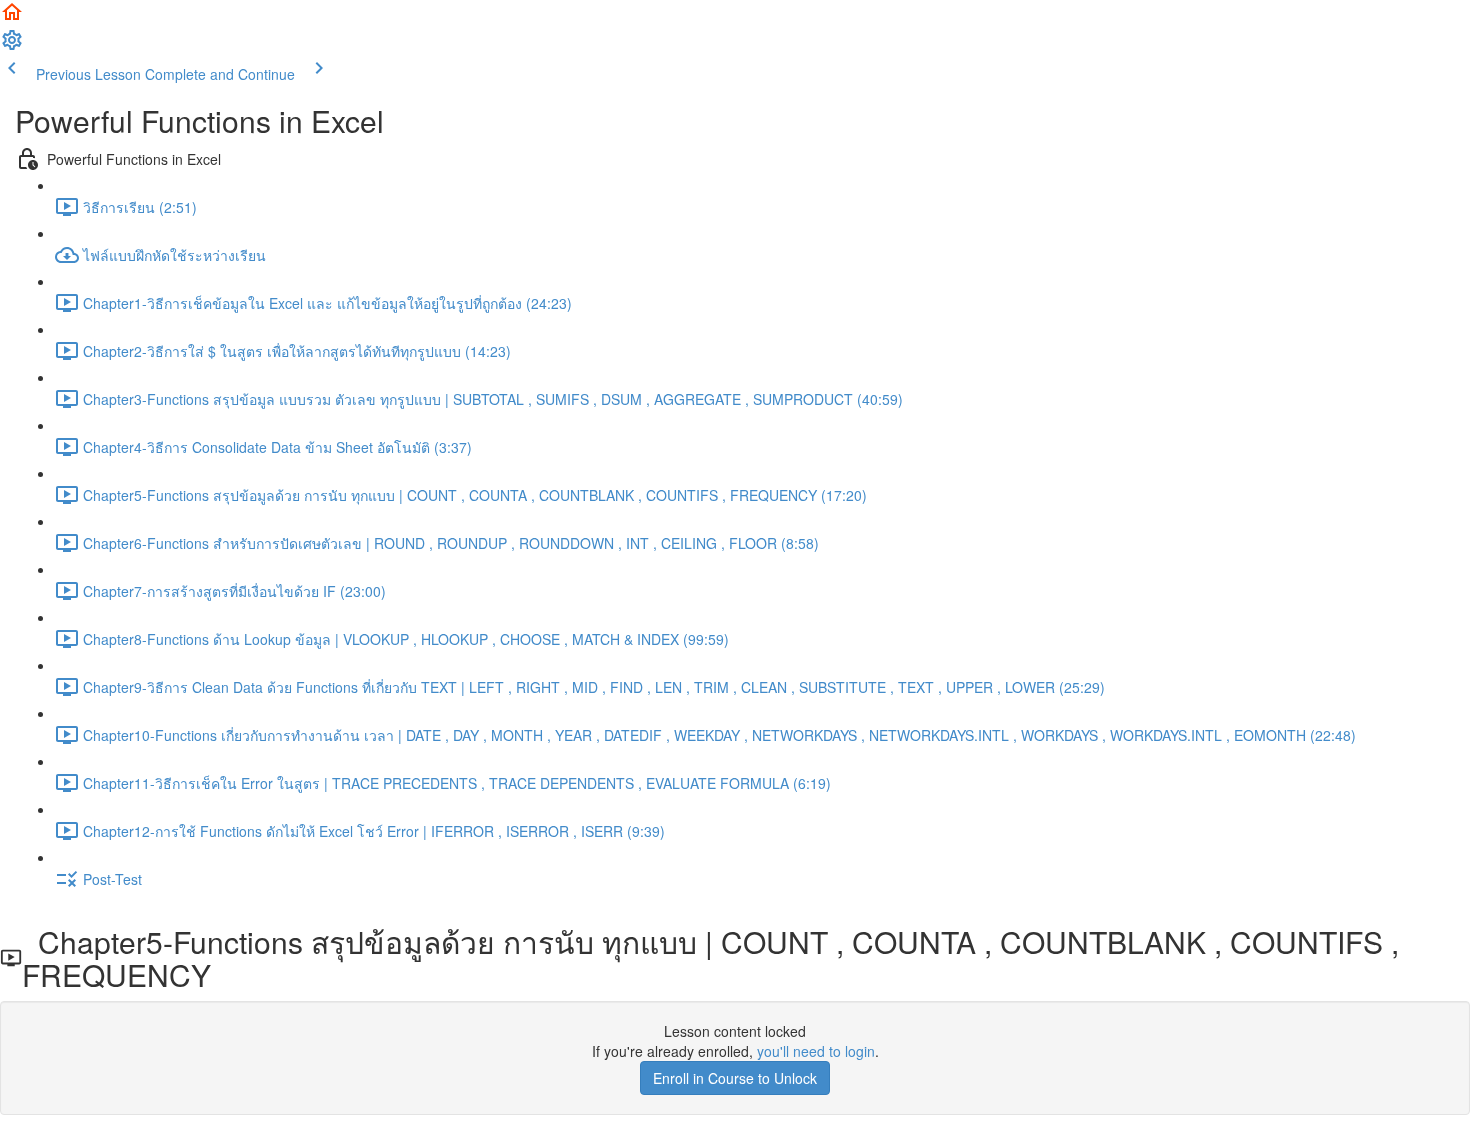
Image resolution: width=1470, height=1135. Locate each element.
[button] (12, 18)
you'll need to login (816, 1051)
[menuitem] (12, 46)
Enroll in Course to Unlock (735, 1078)
